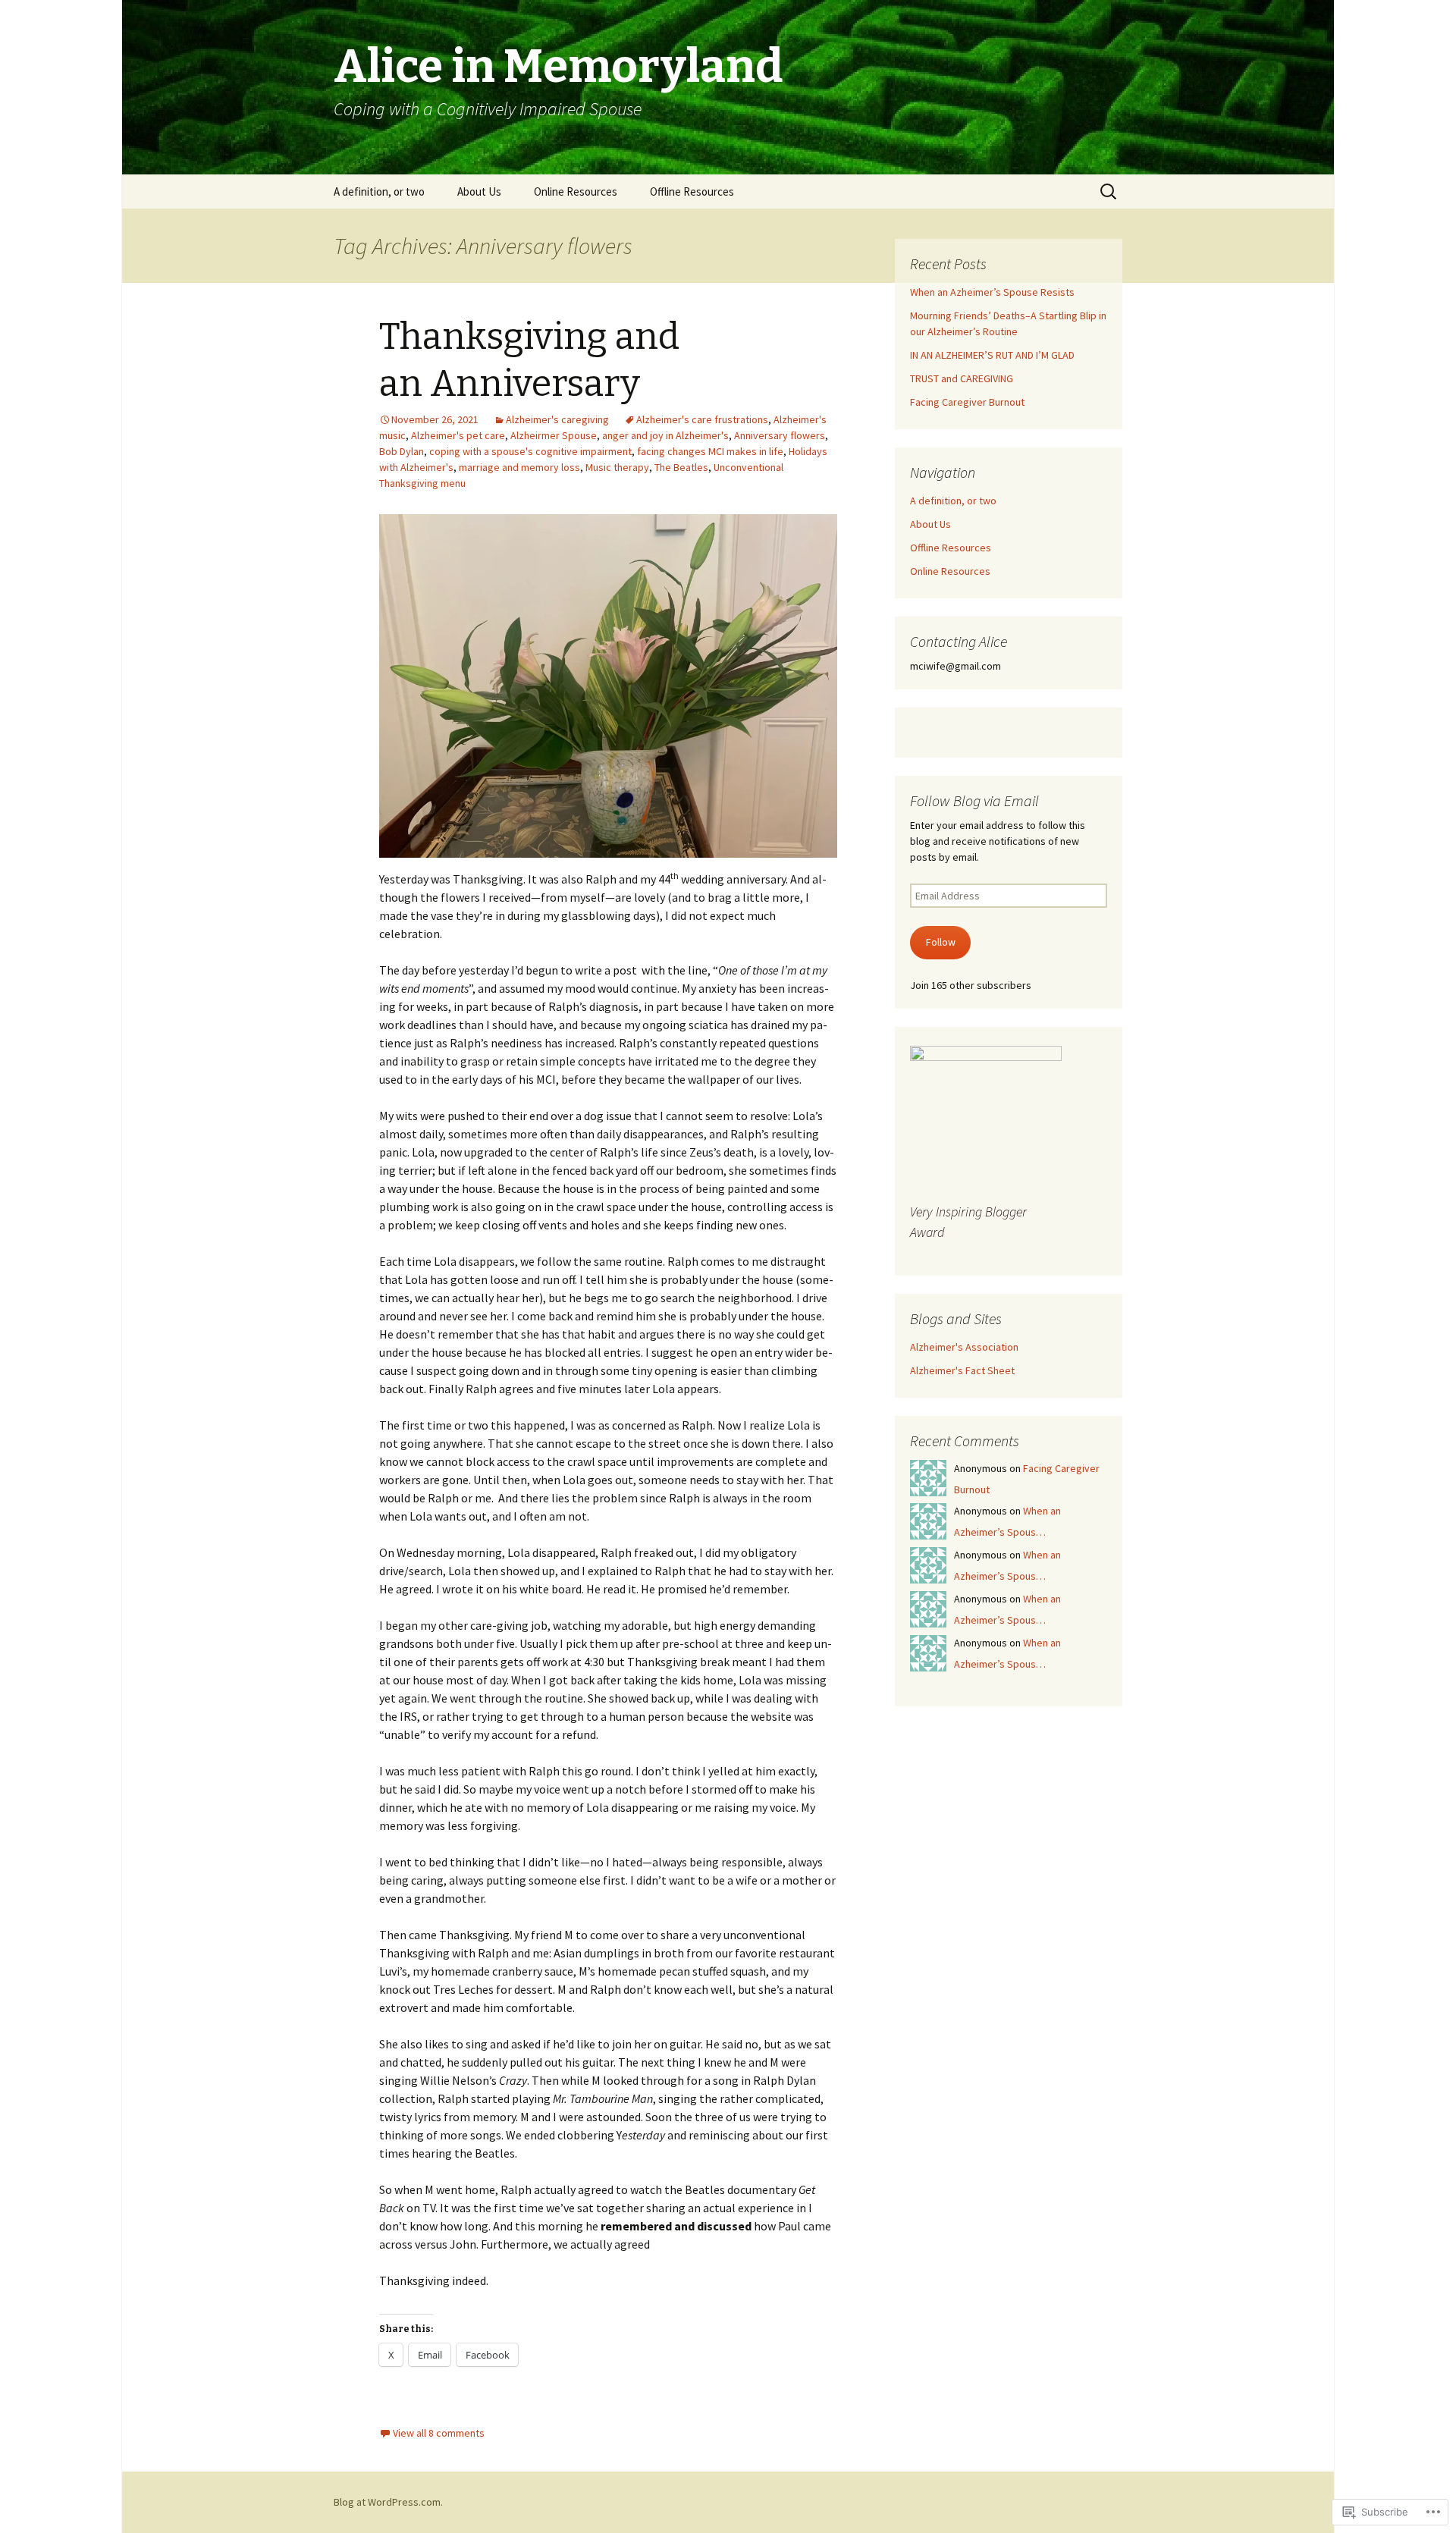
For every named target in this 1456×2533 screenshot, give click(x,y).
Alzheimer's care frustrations (702, 419)
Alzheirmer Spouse (554, 435)
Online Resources (576, 191)
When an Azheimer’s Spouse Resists (992, 292)
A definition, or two (379, 191)
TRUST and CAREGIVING (962, 378)
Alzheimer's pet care (458, 435)
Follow (941, 942)
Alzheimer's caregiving (557, 419)
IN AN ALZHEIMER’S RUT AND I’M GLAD (992, 355)
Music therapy (617, 467)
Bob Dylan (402, 451)
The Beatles (681, 467)
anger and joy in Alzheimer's (665, 435)
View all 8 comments (439, 2433)
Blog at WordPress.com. (388, 2502)
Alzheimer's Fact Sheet (962, 1370)
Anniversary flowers (780, 435)
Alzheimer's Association (964, 1347)
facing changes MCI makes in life (710, 451)
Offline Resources (692, 191)
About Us (479, 191)
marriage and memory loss (519, 467)
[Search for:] (1109, 192)
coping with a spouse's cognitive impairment (530, 451)
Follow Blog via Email (974, 800)
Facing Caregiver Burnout (967, 402)
